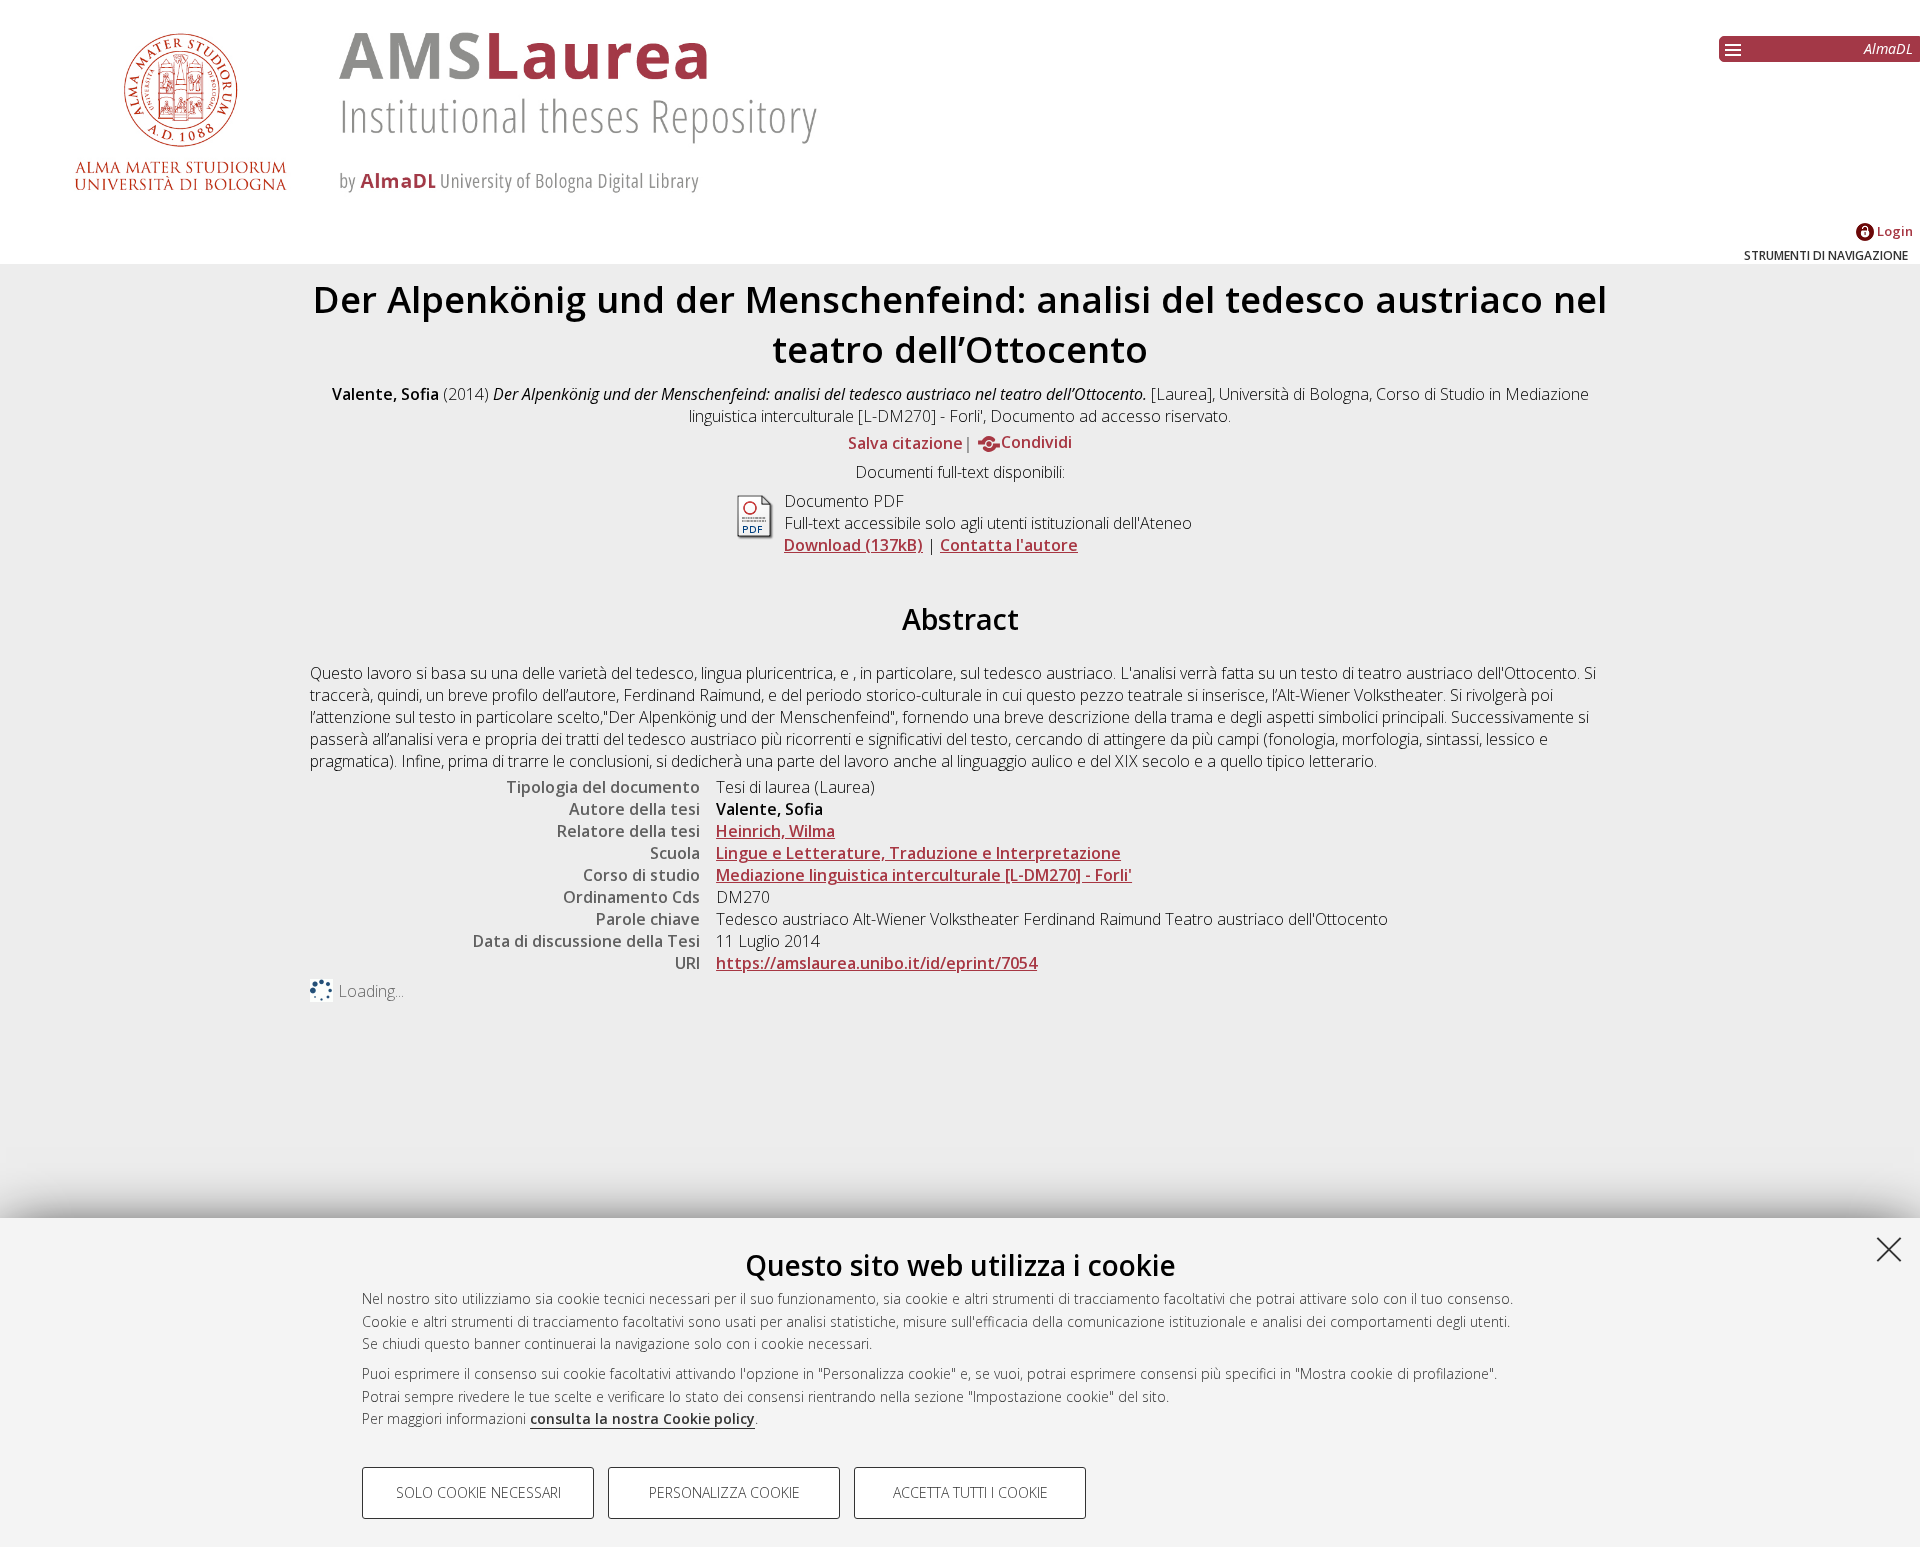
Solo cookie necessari (478, 1492)
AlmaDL (1888, 48)
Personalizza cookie (724, 1492)
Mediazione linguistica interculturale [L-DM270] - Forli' (924, 875)
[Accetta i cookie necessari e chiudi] (1889, 1249)
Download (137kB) (853, 545)
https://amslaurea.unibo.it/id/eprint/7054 (876, 963)
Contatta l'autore (1009, 545)
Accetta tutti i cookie (970, 1492)
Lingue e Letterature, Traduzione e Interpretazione (918, 853)
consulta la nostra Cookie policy (642, 1418)
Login (1893, 231)
